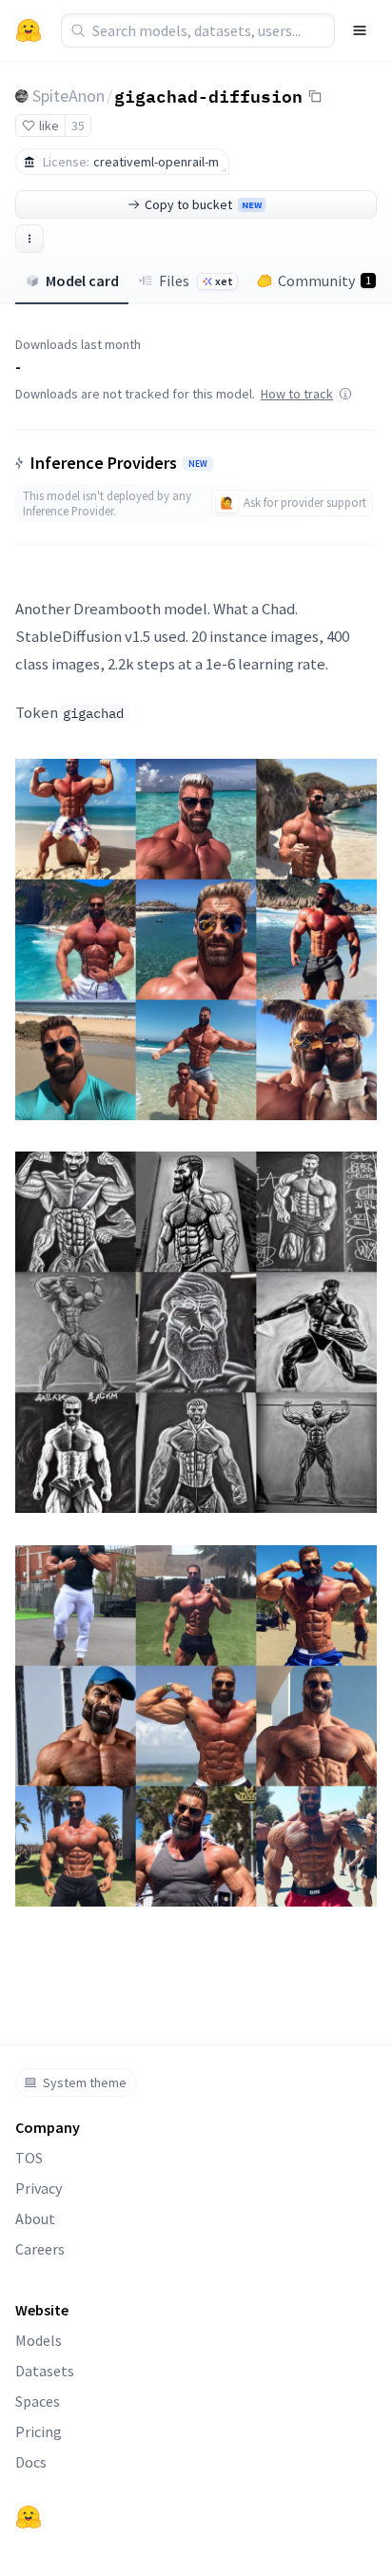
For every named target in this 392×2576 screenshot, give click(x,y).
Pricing (39, 2431)
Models (39, 2340)
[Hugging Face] (29, 2517)
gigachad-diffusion (208, 95)
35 (78, 126)
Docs (31, 2462)
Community (324, 281)
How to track (297, 394)
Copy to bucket (203, 204)
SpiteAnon (69, 96)
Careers (40, 2249)
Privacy (39, 2188)
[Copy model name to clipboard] (315, 96)
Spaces (38, 2401)
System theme (85, 2082)
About (35, 2218)
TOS (29, 2158)
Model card (82, 281)
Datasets (45, 2371)
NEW (198, 464)
